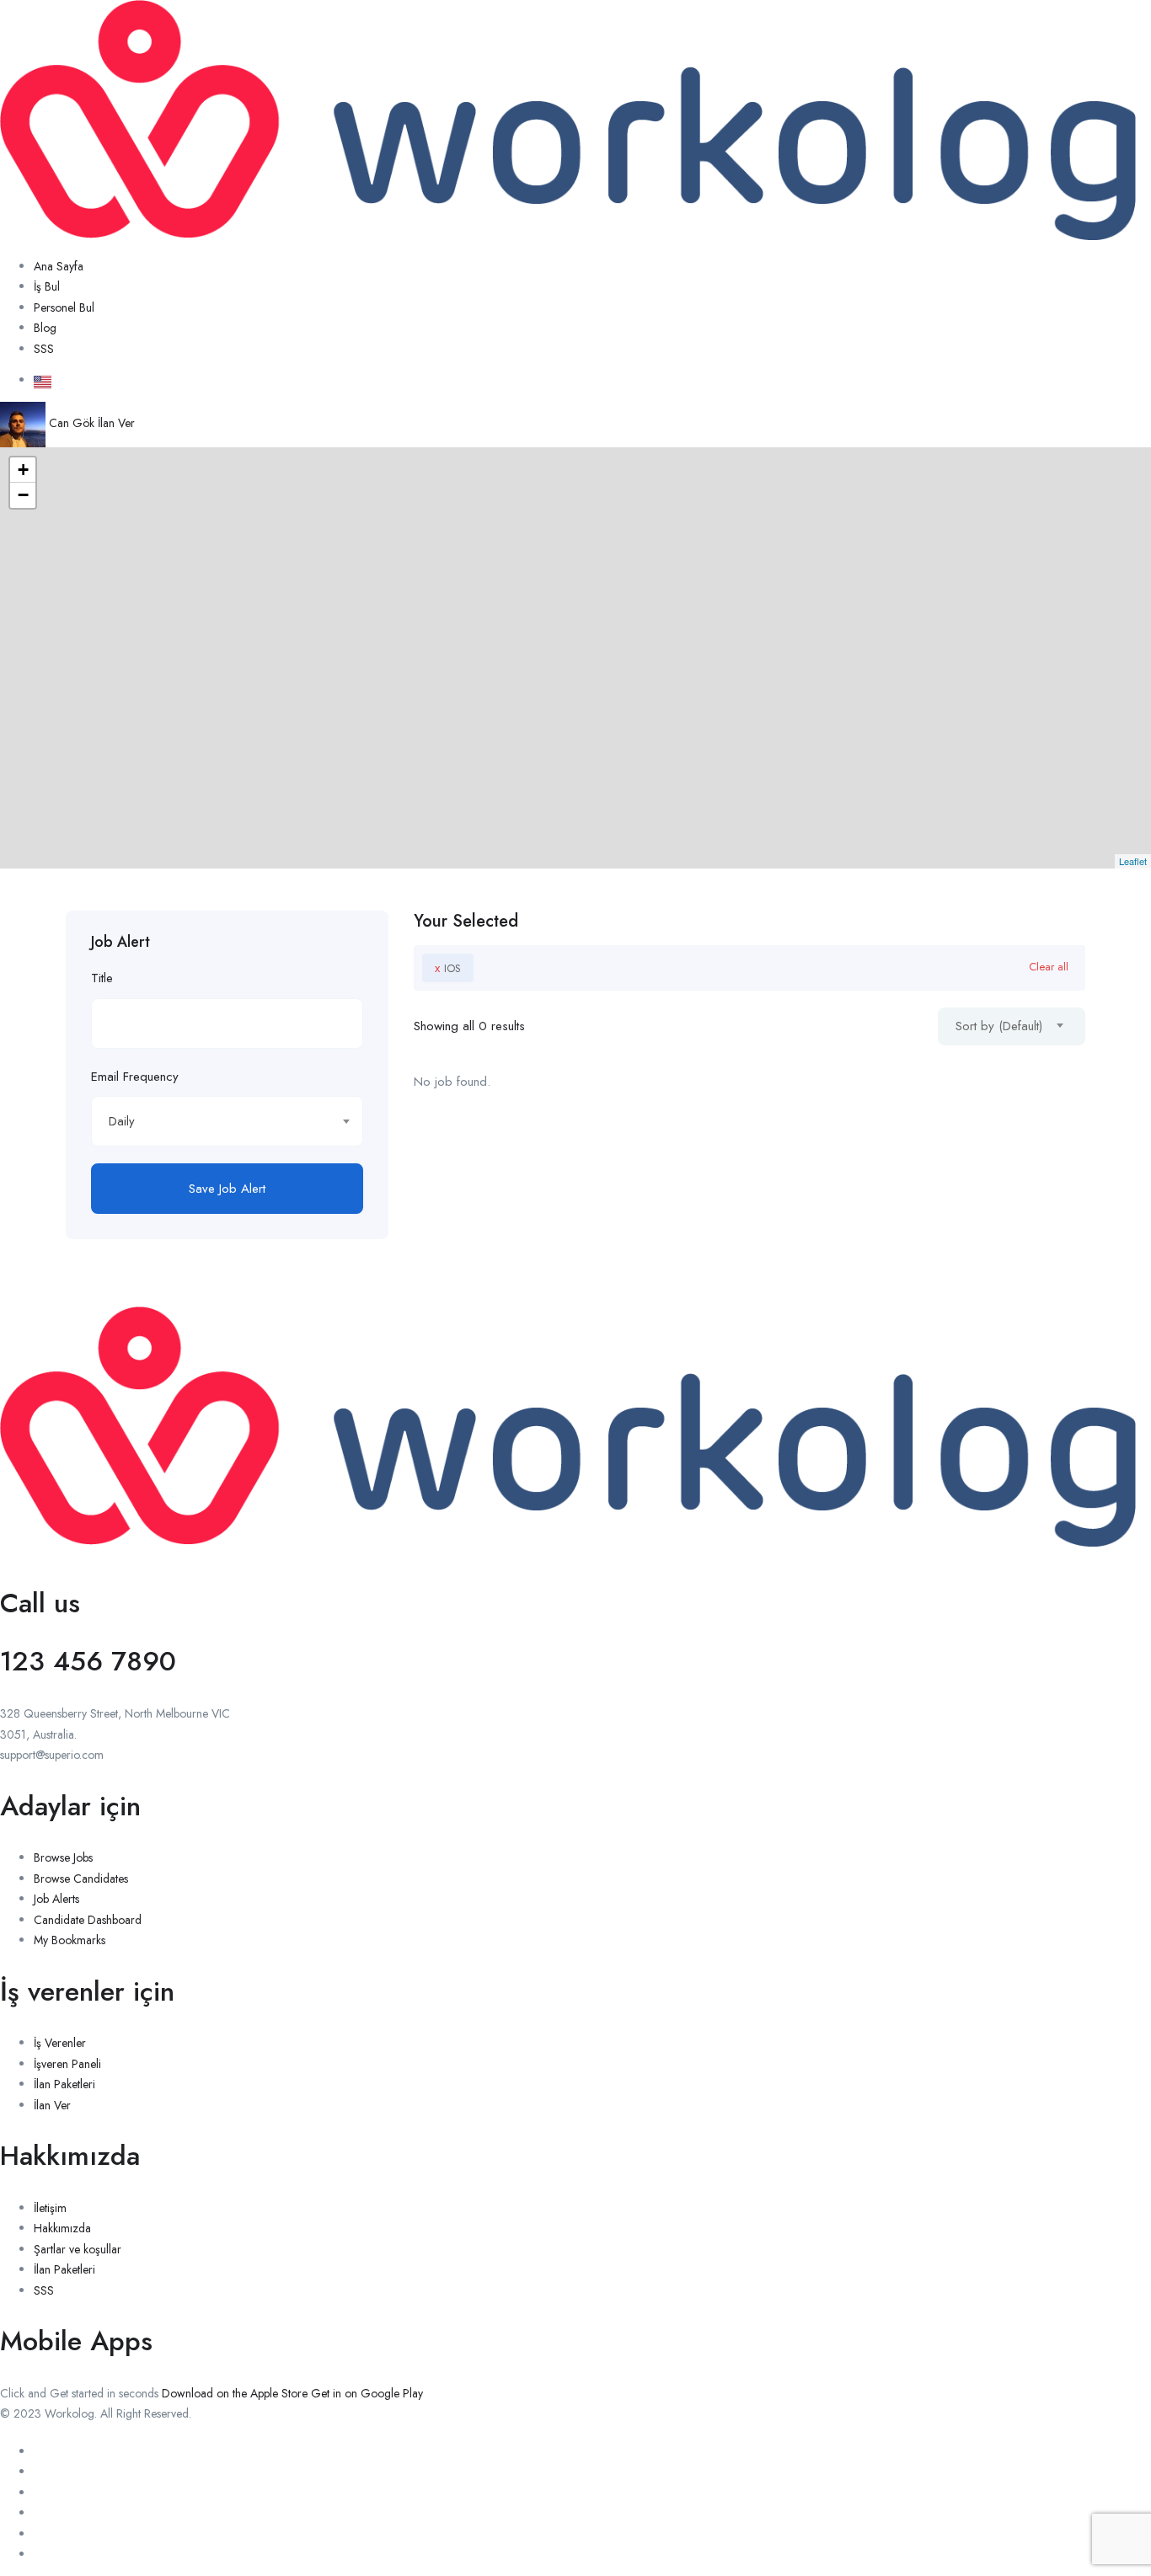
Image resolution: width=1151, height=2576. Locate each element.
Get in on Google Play (367, 2393)
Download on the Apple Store (235, 2393)
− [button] (23, 495)
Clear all (1049, 967)
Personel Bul (64, 307)
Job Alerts (56, 1899)
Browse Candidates (81, 1879)
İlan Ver (116, 423)
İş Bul (47, 286)
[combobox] (227, 1121)
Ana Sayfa (59, 266)
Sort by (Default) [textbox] (999, 1026)
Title (102, 978)
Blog (45, 328)
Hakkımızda (62, 2228)
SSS (44, 349)
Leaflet (1133, 861)
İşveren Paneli (67, 2064)
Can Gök (72, 423)
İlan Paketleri (64, 2084)
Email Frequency (135, 1077)
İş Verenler (60, 2043)
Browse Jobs (63, 1857)
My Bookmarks (70, 1940)
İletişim (50, 2208)
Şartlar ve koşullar (78, 2249)
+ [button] (23, 470)
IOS (448, 968)
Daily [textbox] (122, 1121)
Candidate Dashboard (88, 1920)
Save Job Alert (227, 1189)
